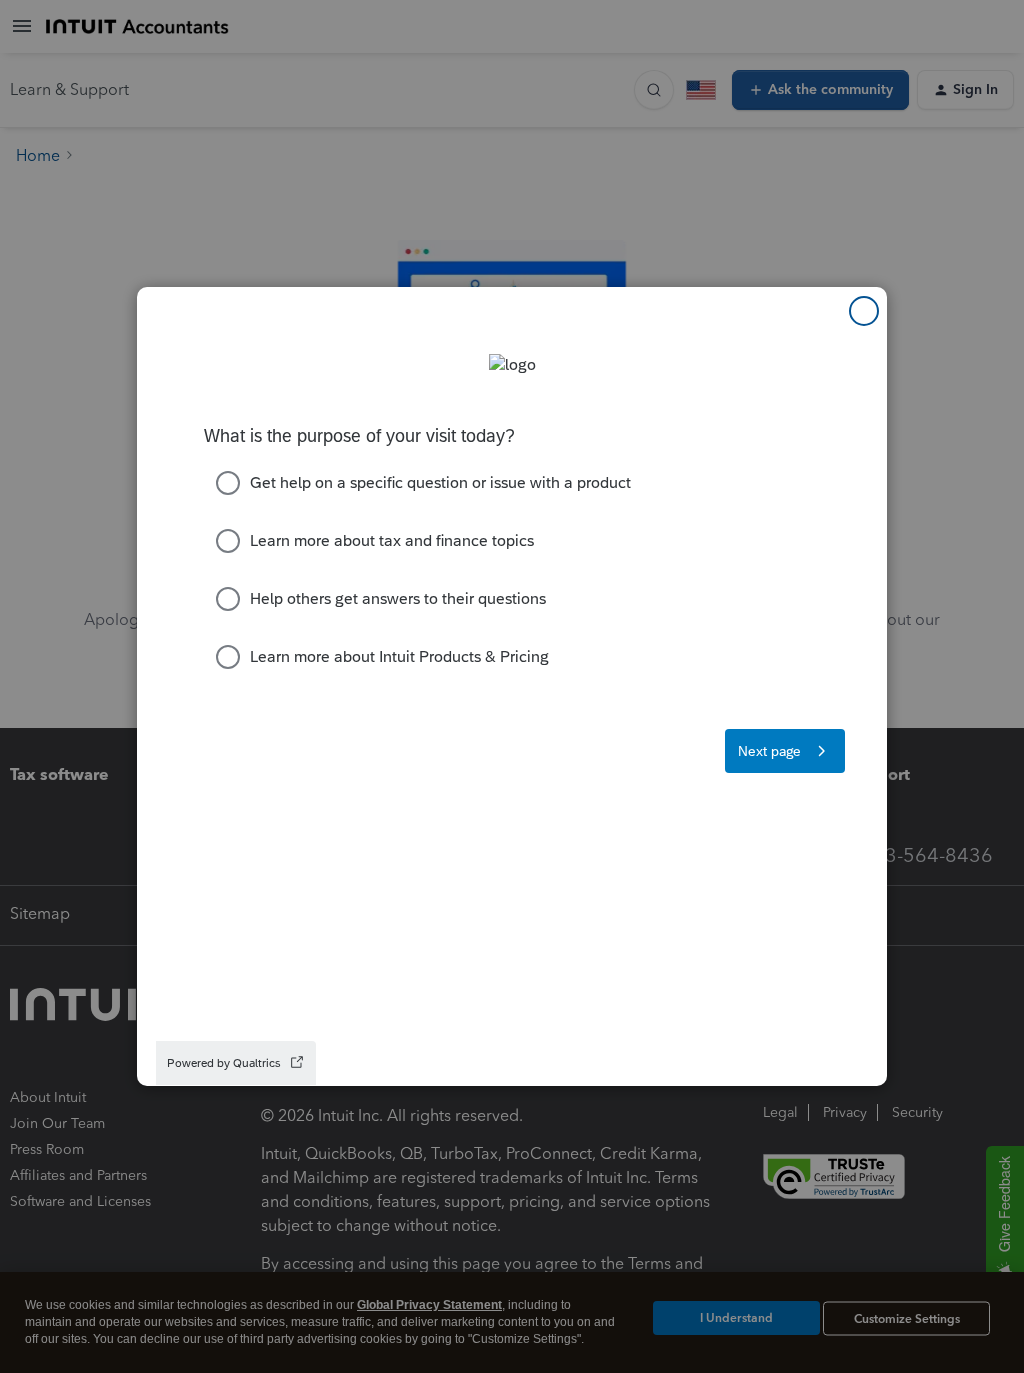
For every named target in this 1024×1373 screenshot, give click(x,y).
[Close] (864, 311)
